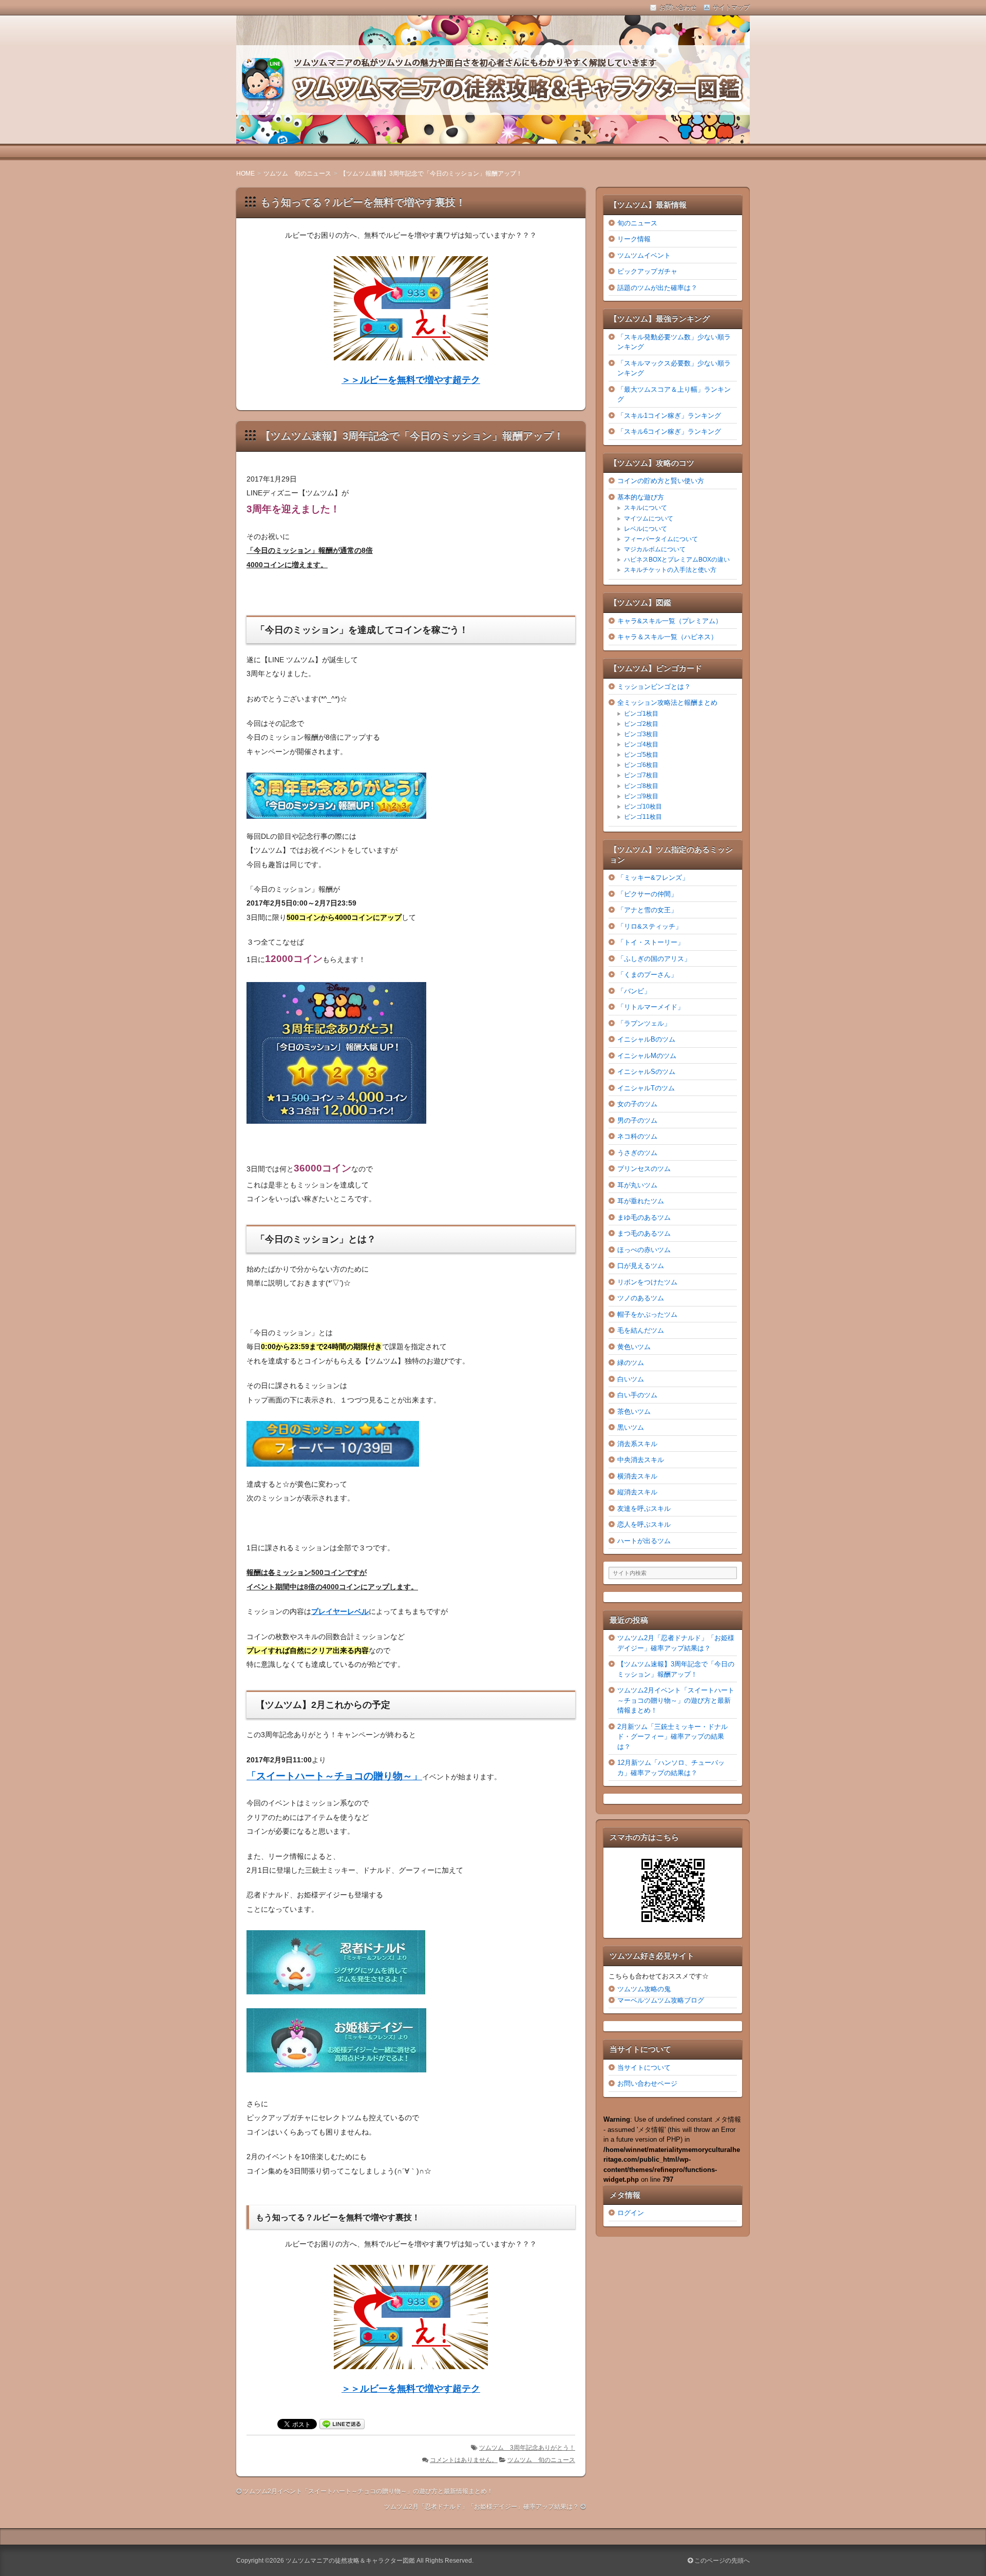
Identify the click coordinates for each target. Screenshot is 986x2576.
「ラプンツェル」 (644, 1023)
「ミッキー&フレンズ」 (653, 878)
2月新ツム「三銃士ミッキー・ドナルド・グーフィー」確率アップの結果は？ (672, 1737)
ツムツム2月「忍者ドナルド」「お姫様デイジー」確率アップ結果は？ (481, 2507)
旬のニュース (637, 223)
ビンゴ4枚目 (641, 744)
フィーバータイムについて (661, 539)
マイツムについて (649, 518)
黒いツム (631, 1427)
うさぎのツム (637, 1153)
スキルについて (646, 508)
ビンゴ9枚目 (641, 796)
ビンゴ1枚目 (641, 714)
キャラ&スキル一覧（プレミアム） (670, 621)
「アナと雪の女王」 (647, 910)
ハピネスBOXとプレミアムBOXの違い (677, 560)
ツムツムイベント (644, 255)
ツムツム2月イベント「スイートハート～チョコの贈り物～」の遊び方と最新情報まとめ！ (368, 2491)
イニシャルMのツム (647, 1056)
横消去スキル (637, 1476)
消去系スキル (637, 1444)
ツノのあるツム (641, 1298)
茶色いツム (634, 1411)
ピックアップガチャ (647, 271)
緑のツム (631, 1363)
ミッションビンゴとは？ (654, 687)
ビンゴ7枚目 (641, 775)
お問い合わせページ (647, 2083)
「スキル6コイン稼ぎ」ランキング (669, 431)
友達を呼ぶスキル (644, 1508)
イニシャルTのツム (646, 1088)
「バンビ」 (634, 991)
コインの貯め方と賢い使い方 (661, 481)
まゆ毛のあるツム (644, 1217)
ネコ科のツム (637, 1136)
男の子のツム (637, 1120)
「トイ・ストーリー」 (651, 942)
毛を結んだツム (641, 1330)
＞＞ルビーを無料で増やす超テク (411, 380)
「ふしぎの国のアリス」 (654, 959)
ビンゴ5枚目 (641, 755)
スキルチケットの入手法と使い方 (670, 570)
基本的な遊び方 (641, 497)
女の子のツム (637, 1104)
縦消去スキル (637, 1492)
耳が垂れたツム (641, 1201)
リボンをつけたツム (647, 1282)
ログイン (631, 2213)
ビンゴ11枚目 (643, 817)
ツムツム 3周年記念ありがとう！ (527, 2448)
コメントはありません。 (464, 2460)
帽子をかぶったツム (647, 1314)
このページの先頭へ (721, 2561)
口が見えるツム (641, 1266)
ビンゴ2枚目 (641, 724)
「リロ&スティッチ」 (650, 926)
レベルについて (646, 529)
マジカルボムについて (655, 549)
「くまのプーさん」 (647, 975)
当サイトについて (644, 2068)
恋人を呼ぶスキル (644, 1524)
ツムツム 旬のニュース (541, 2460)
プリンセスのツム (644, 1169)
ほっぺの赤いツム (644, 1250)
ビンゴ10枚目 (643, 806)
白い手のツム (637, 1395)
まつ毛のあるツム (644, 1233)
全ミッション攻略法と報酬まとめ (667, 703)
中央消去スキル (641, 1460)
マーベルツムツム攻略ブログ (661, 2000)
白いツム (631, 1379)
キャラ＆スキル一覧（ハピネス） (667, 637)
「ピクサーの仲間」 (647, 894)
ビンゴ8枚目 (641, 786)
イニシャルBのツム (646, 1039)
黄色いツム (634, 1347)
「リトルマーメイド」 (651, 1007)
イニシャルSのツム (646, 1072)
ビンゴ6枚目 (641, 765)
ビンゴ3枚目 (641, 734)
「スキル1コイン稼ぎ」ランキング (669, 416)
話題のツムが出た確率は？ (657, 288)
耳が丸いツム (637, 1185)
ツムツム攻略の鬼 (644, 1989)
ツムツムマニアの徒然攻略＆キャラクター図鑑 (350, 2561)
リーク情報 (634, 239)
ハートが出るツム (644, 1541)
